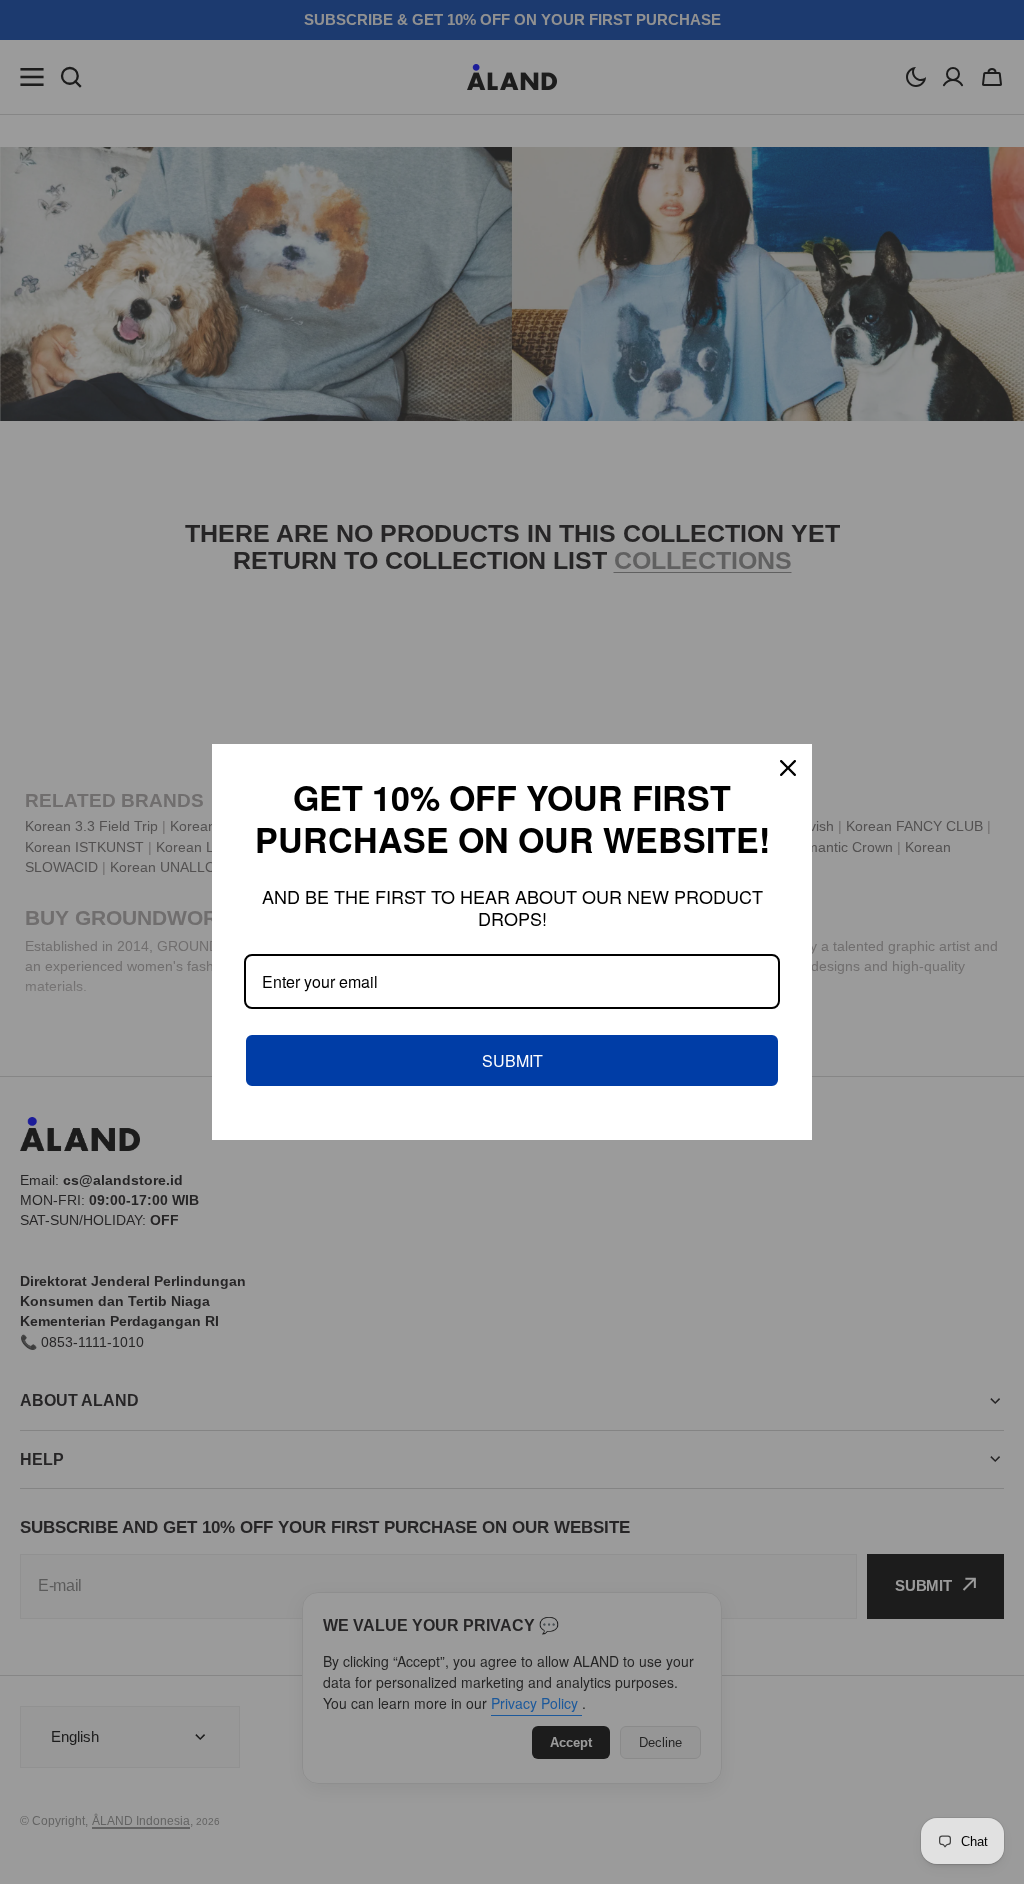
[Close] (788, 768)
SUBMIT (512, 1060)
